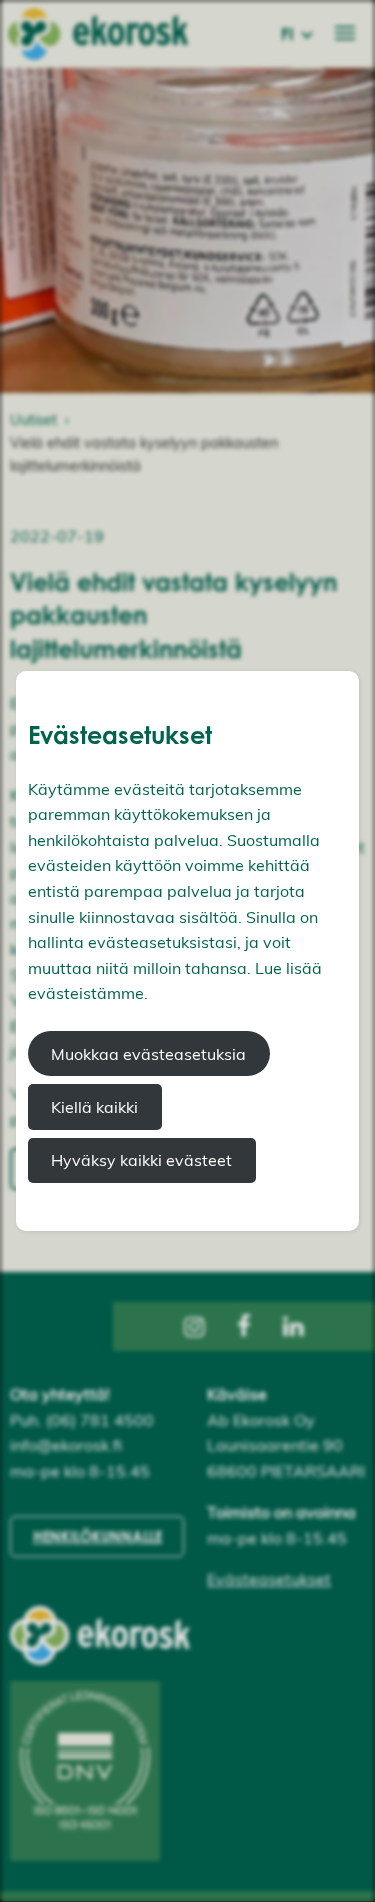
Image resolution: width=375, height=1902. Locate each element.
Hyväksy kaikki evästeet (141, 1160)
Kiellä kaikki (94, 1107)
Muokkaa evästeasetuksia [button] (148, 1054)
